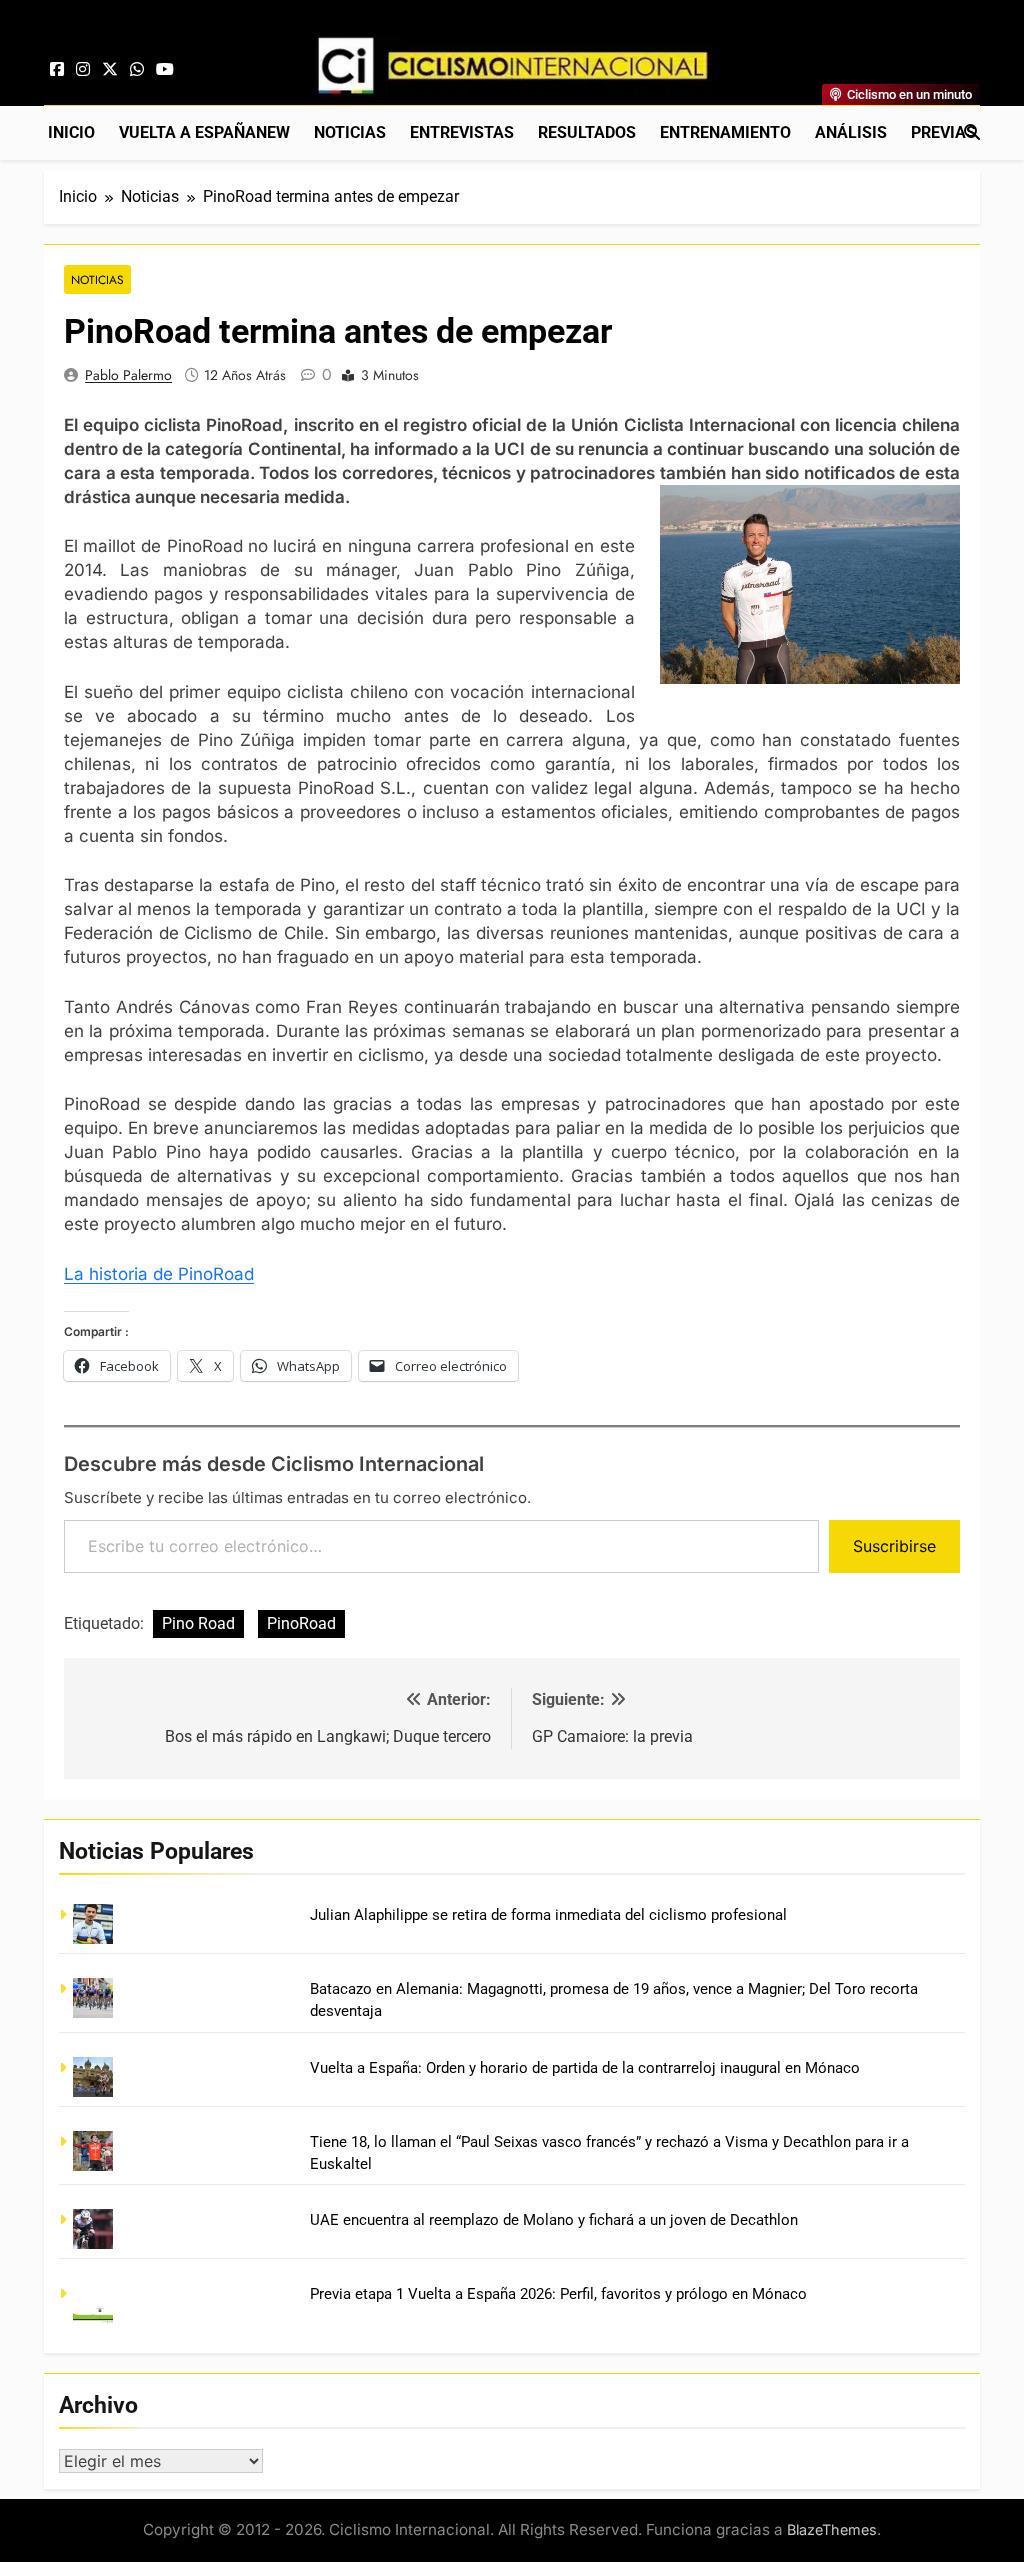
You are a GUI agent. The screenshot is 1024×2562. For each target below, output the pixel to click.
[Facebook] (57, 70)
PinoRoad (301, 1623)
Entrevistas (462, 132)
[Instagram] (83, 70)
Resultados (587, 132)
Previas (943, 132)
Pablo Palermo (128, 375)
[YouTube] (165, 70)
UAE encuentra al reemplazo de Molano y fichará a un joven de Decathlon (554, 2220)
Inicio (71, 132)
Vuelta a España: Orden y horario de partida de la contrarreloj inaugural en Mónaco (585, 2068)
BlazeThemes (832, 2529)
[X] (110, 70)
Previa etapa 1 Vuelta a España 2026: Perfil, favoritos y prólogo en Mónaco (558, 2294)
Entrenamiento (725, 132)
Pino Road (198, 1623)
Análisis (851, 132)
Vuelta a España (204, 132)
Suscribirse (894, 1546)
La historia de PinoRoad (159, 1274)
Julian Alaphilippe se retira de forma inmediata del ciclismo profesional (548, 1915)
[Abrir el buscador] (972, 132)
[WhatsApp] (137, 70)
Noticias (350, 132)
